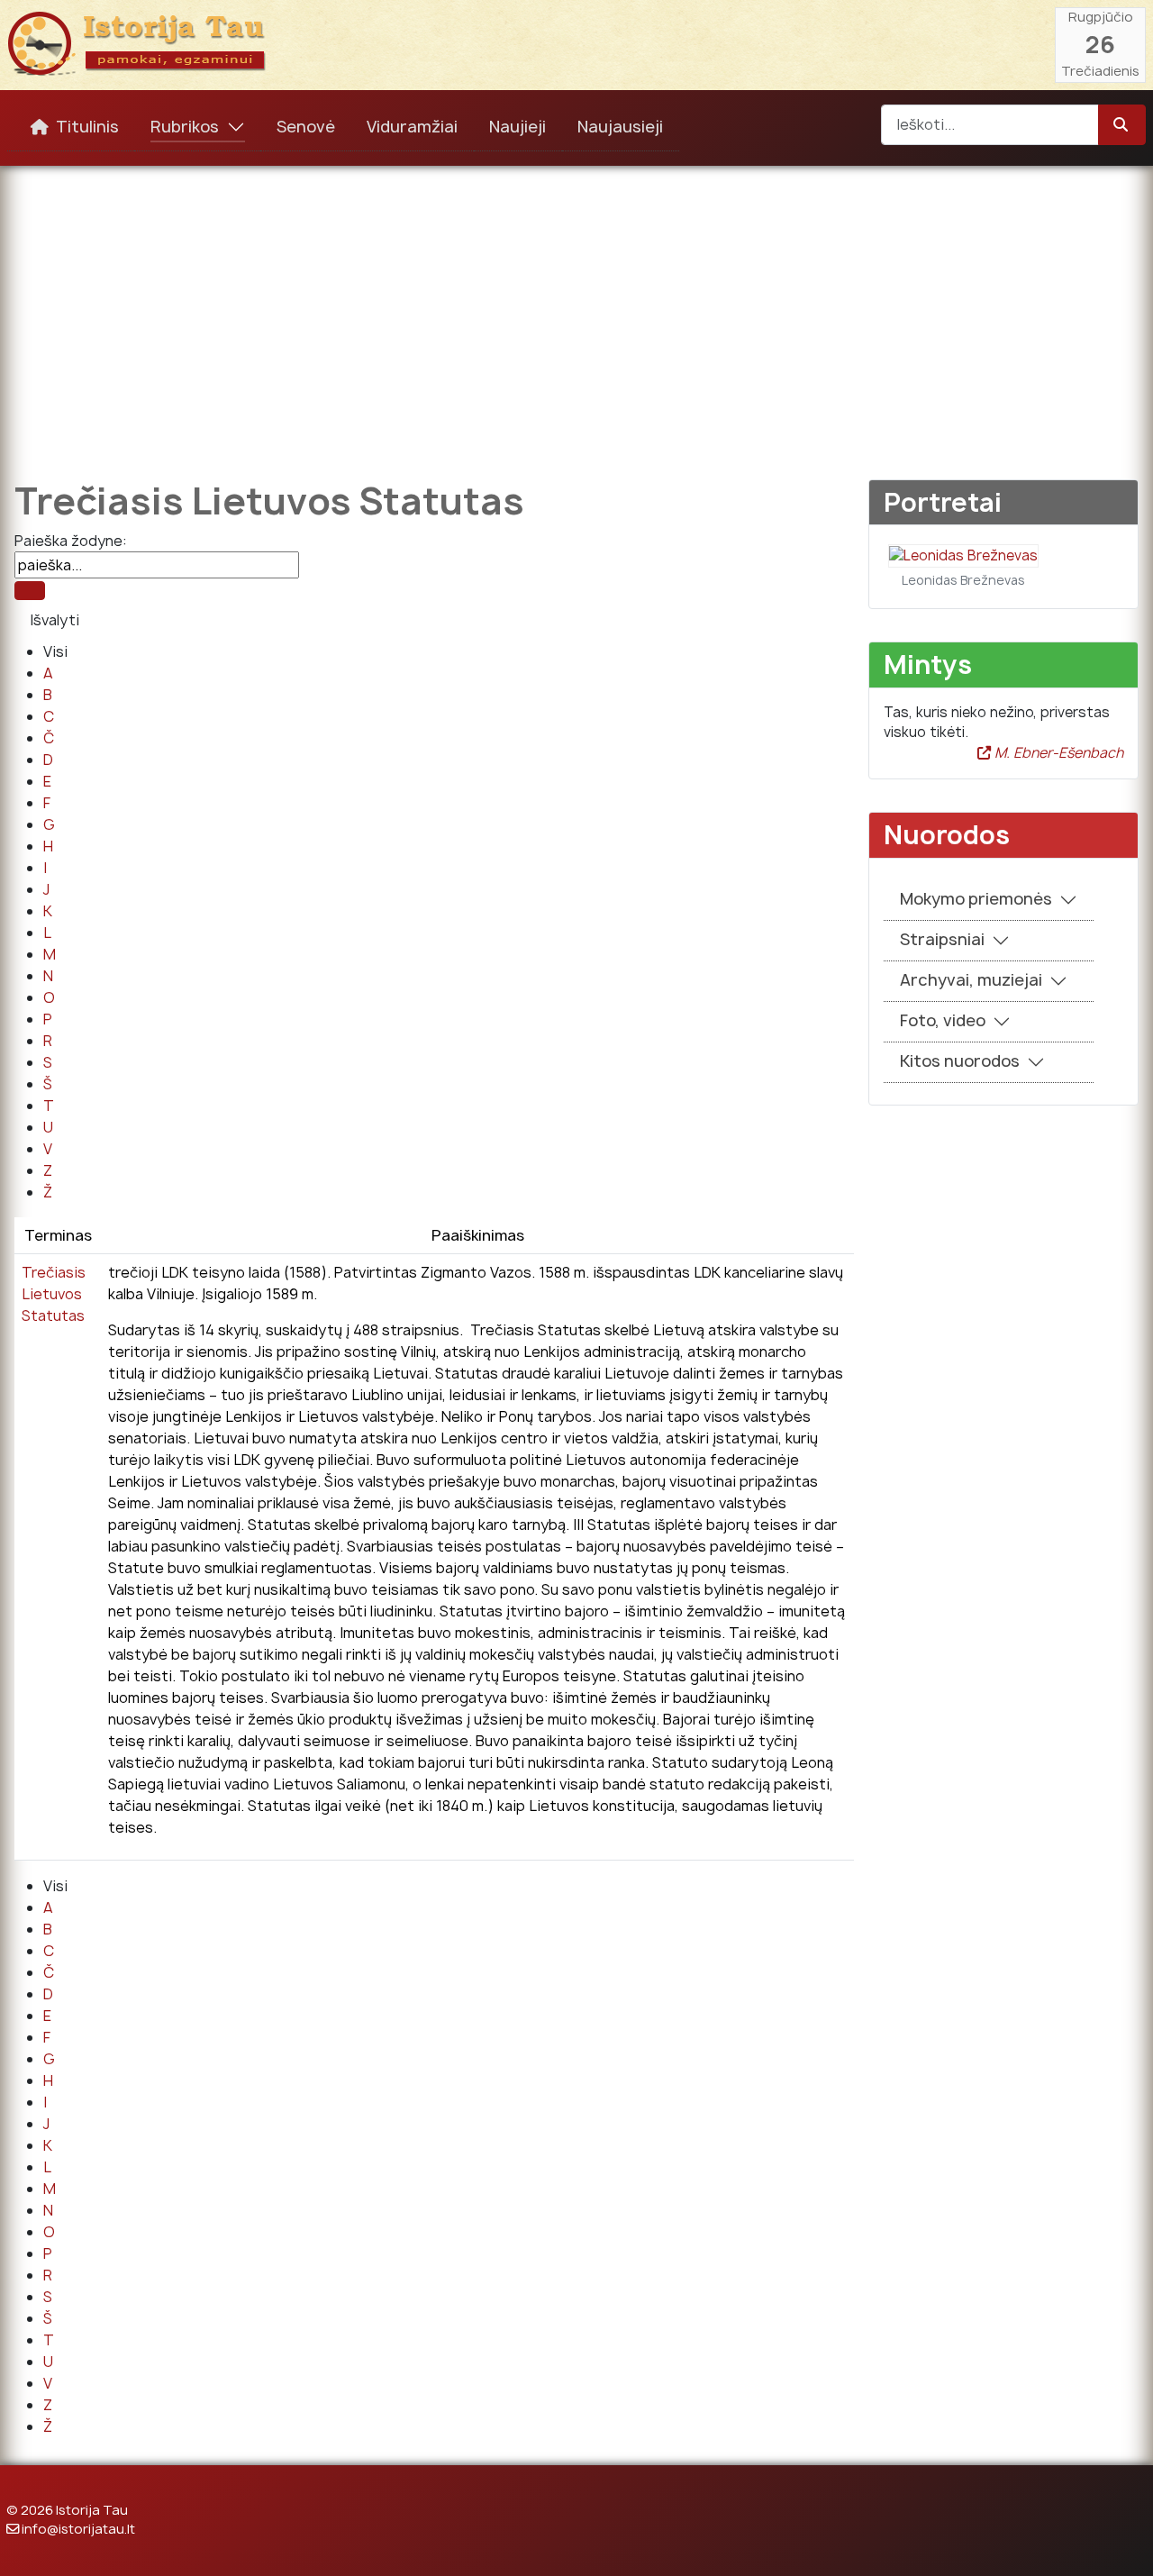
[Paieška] (30, 591)
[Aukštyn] (1121, 2543)
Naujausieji (620, 127)
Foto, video (943, 1020)
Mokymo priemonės (976, 899)
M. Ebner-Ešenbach (1057, 753)
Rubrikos (185, 127)
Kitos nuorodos (960, 1061)
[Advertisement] (576, 310)
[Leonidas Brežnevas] (963, 555)
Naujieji (517, 127)
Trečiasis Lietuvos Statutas (54, 1294)
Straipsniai (942, 939)
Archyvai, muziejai (971, 980)
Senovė (306, 127)
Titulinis (87, 127)
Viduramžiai (412, 127)
